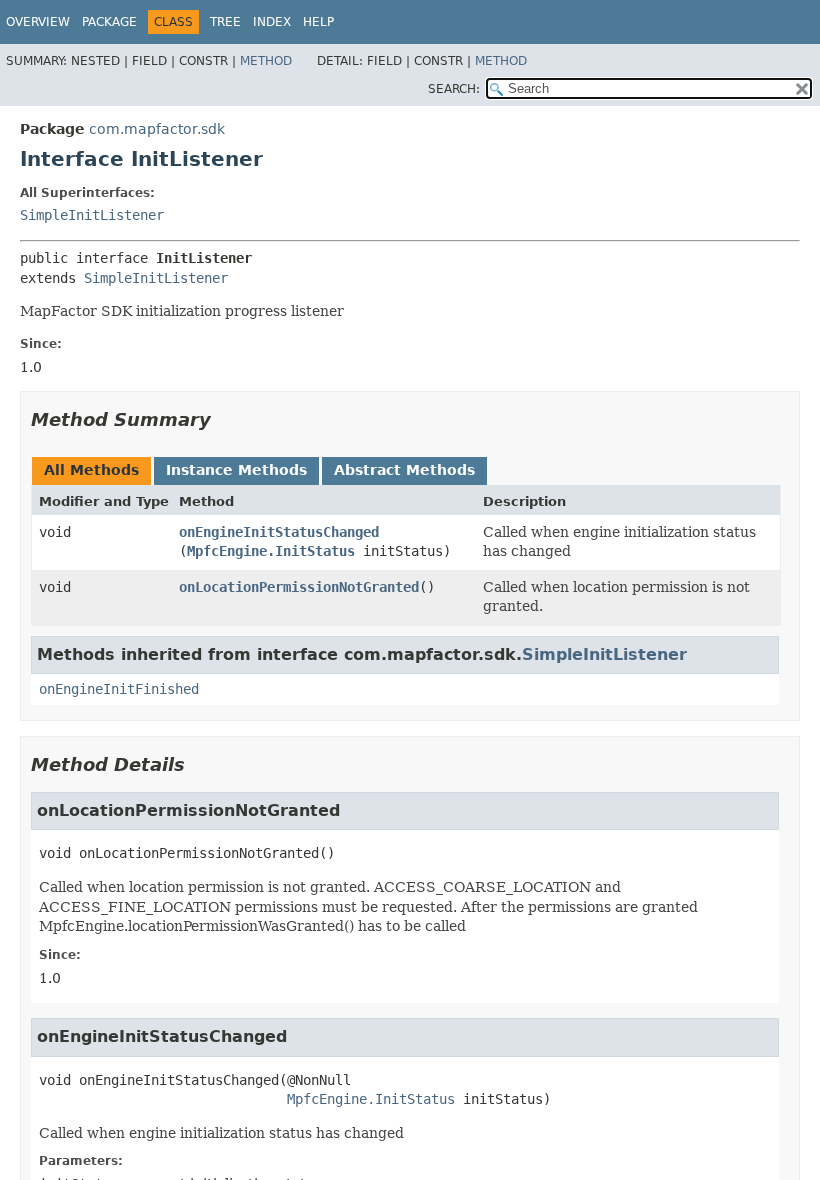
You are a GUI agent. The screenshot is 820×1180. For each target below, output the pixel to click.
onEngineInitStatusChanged (279, 532)
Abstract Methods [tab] (404, 470)
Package (109, 22)
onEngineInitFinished (119, 689)
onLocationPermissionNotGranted (299, 587)
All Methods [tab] (91, 470)
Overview (38, 22)
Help (318, 22)
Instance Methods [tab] (236, 470)
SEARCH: (454, 89)
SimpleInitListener (92, 215)
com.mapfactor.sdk (157, 129)
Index (272, 22)
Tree (225, 22)
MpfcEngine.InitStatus (271, 551)
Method (266, 61)
